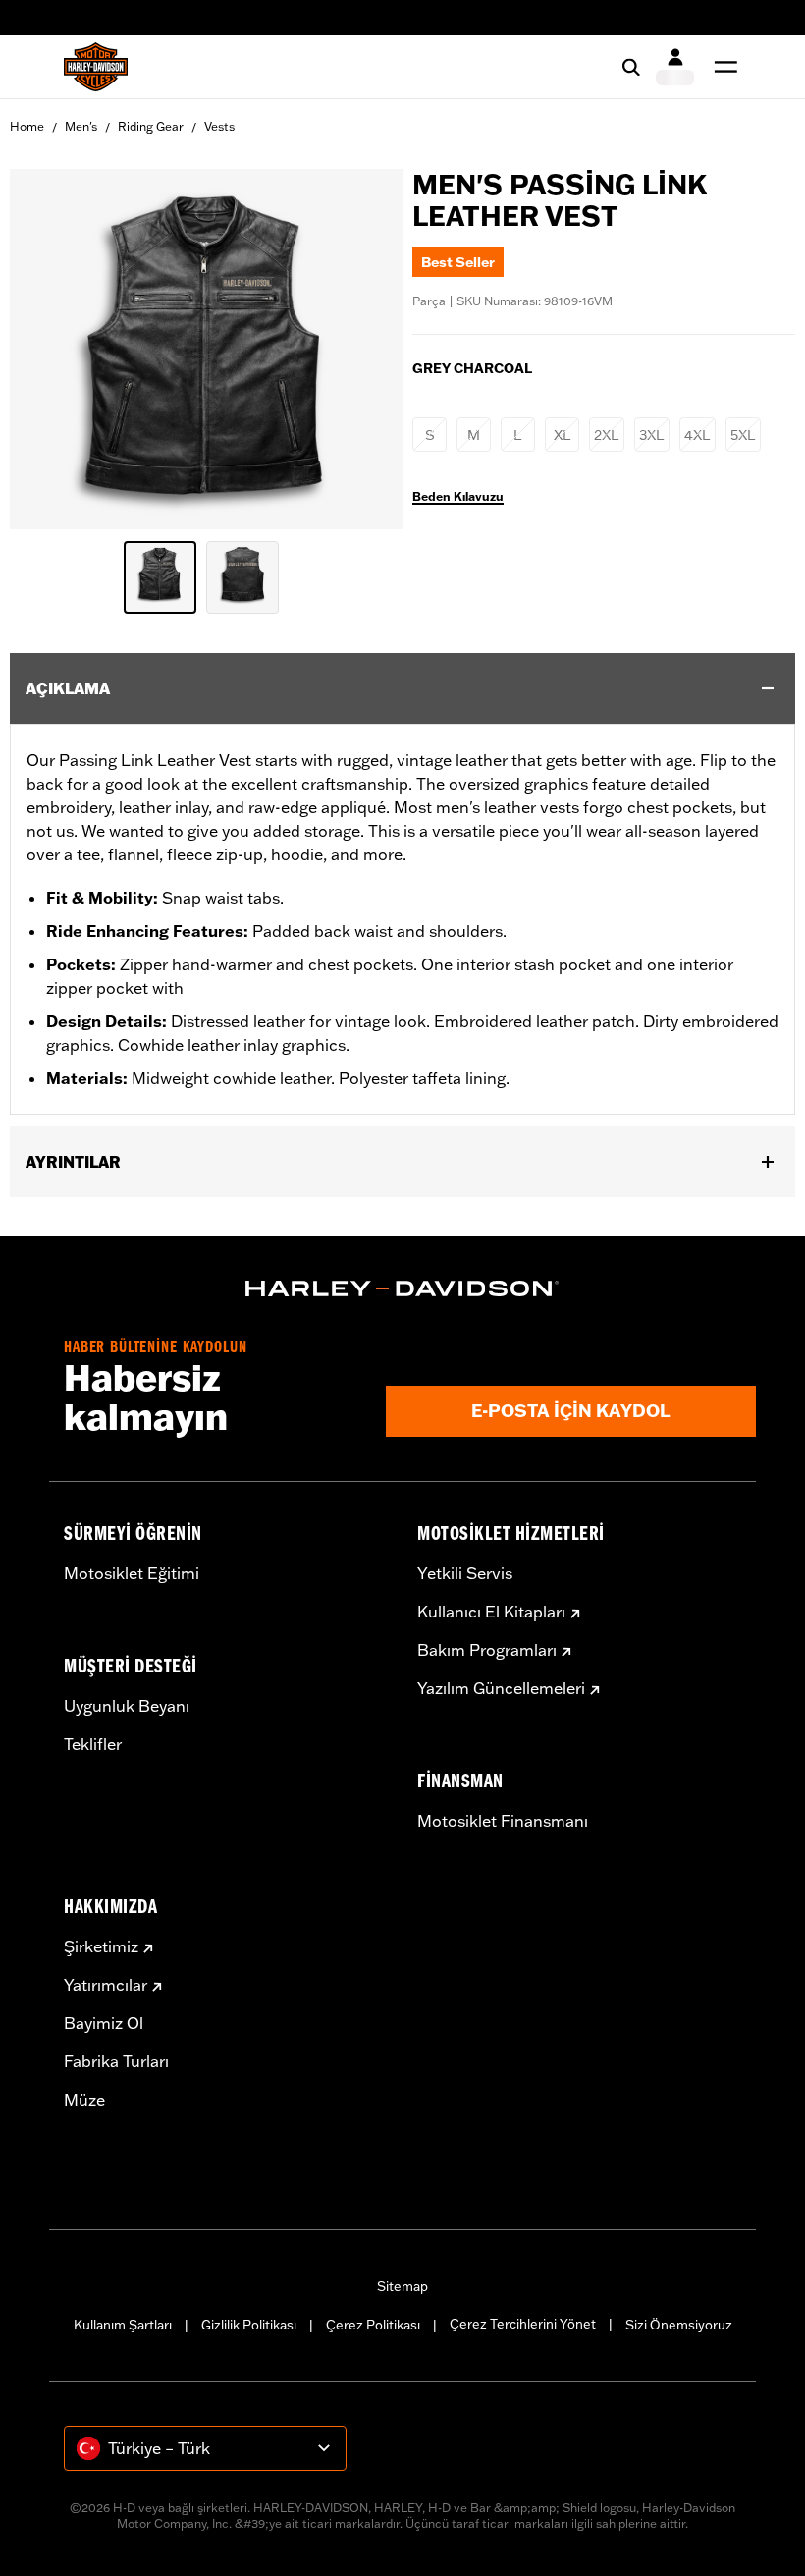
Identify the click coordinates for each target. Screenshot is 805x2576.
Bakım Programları (487, 1650)
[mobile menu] (722, 67)
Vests (219, 126)
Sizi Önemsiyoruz (679, 2325)
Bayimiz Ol (104, 2023)
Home (27, 126)
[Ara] (631, 67)
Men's (81, 126)
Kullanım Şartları (123, 2325)
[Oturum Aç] (675, 67)
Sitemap (402, 2286)
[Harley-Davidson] (402, 1288)
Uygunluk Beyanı (127, 1706)
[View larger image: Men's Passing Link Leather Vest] (206, 346)
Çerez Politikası (373, 2325)
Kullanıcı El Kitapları (491, 1612)
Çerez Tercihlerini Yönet (523, 2324)
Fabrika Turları (116, 2061)
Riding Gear (151, 126)
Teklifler (93, 1744)
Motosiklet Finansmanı (503, 1821)
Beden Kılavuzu (458, 497)
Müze (84, 2100)
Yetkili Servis (465, 1573)
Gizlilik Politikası (249, 2325)
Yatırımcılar (106, 1985)
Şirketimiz (101, 1946)
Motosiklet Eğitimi (132, 1573)
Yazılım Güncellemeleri (501, 1688)
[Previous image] (49, 350)
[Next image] (363, 350)
